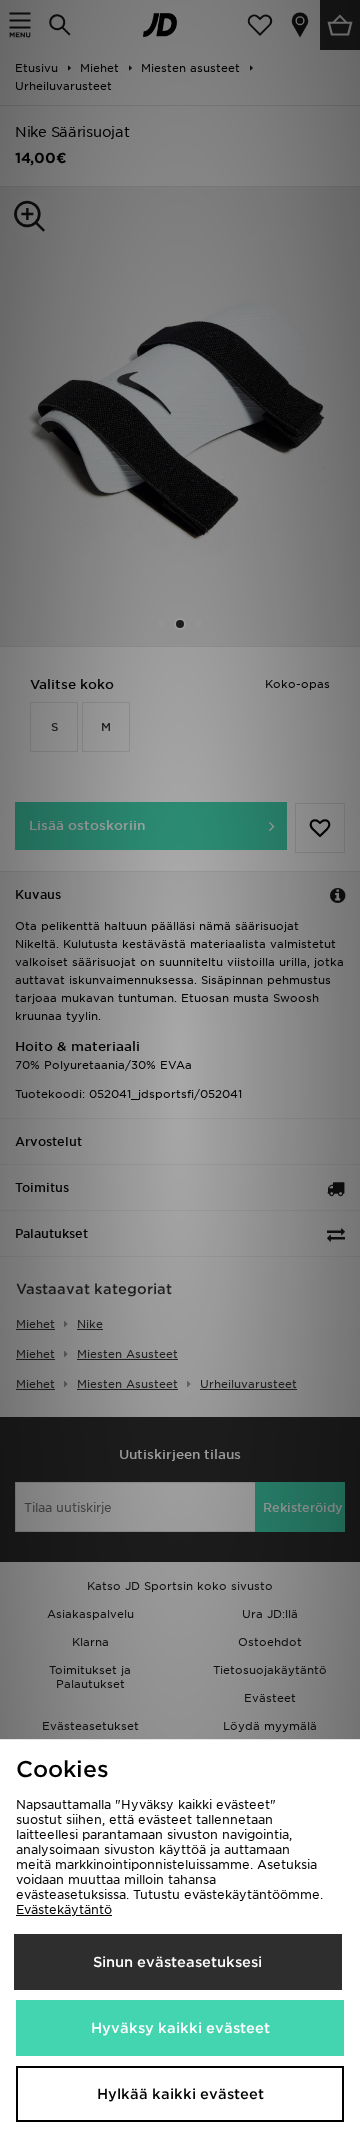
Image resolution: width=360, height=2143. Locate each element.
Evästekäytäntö (64, 1909)
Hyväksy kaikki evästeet (180, 2028)
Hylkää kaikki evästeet (180, 2094)
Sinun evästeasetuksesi (177, 1962)
